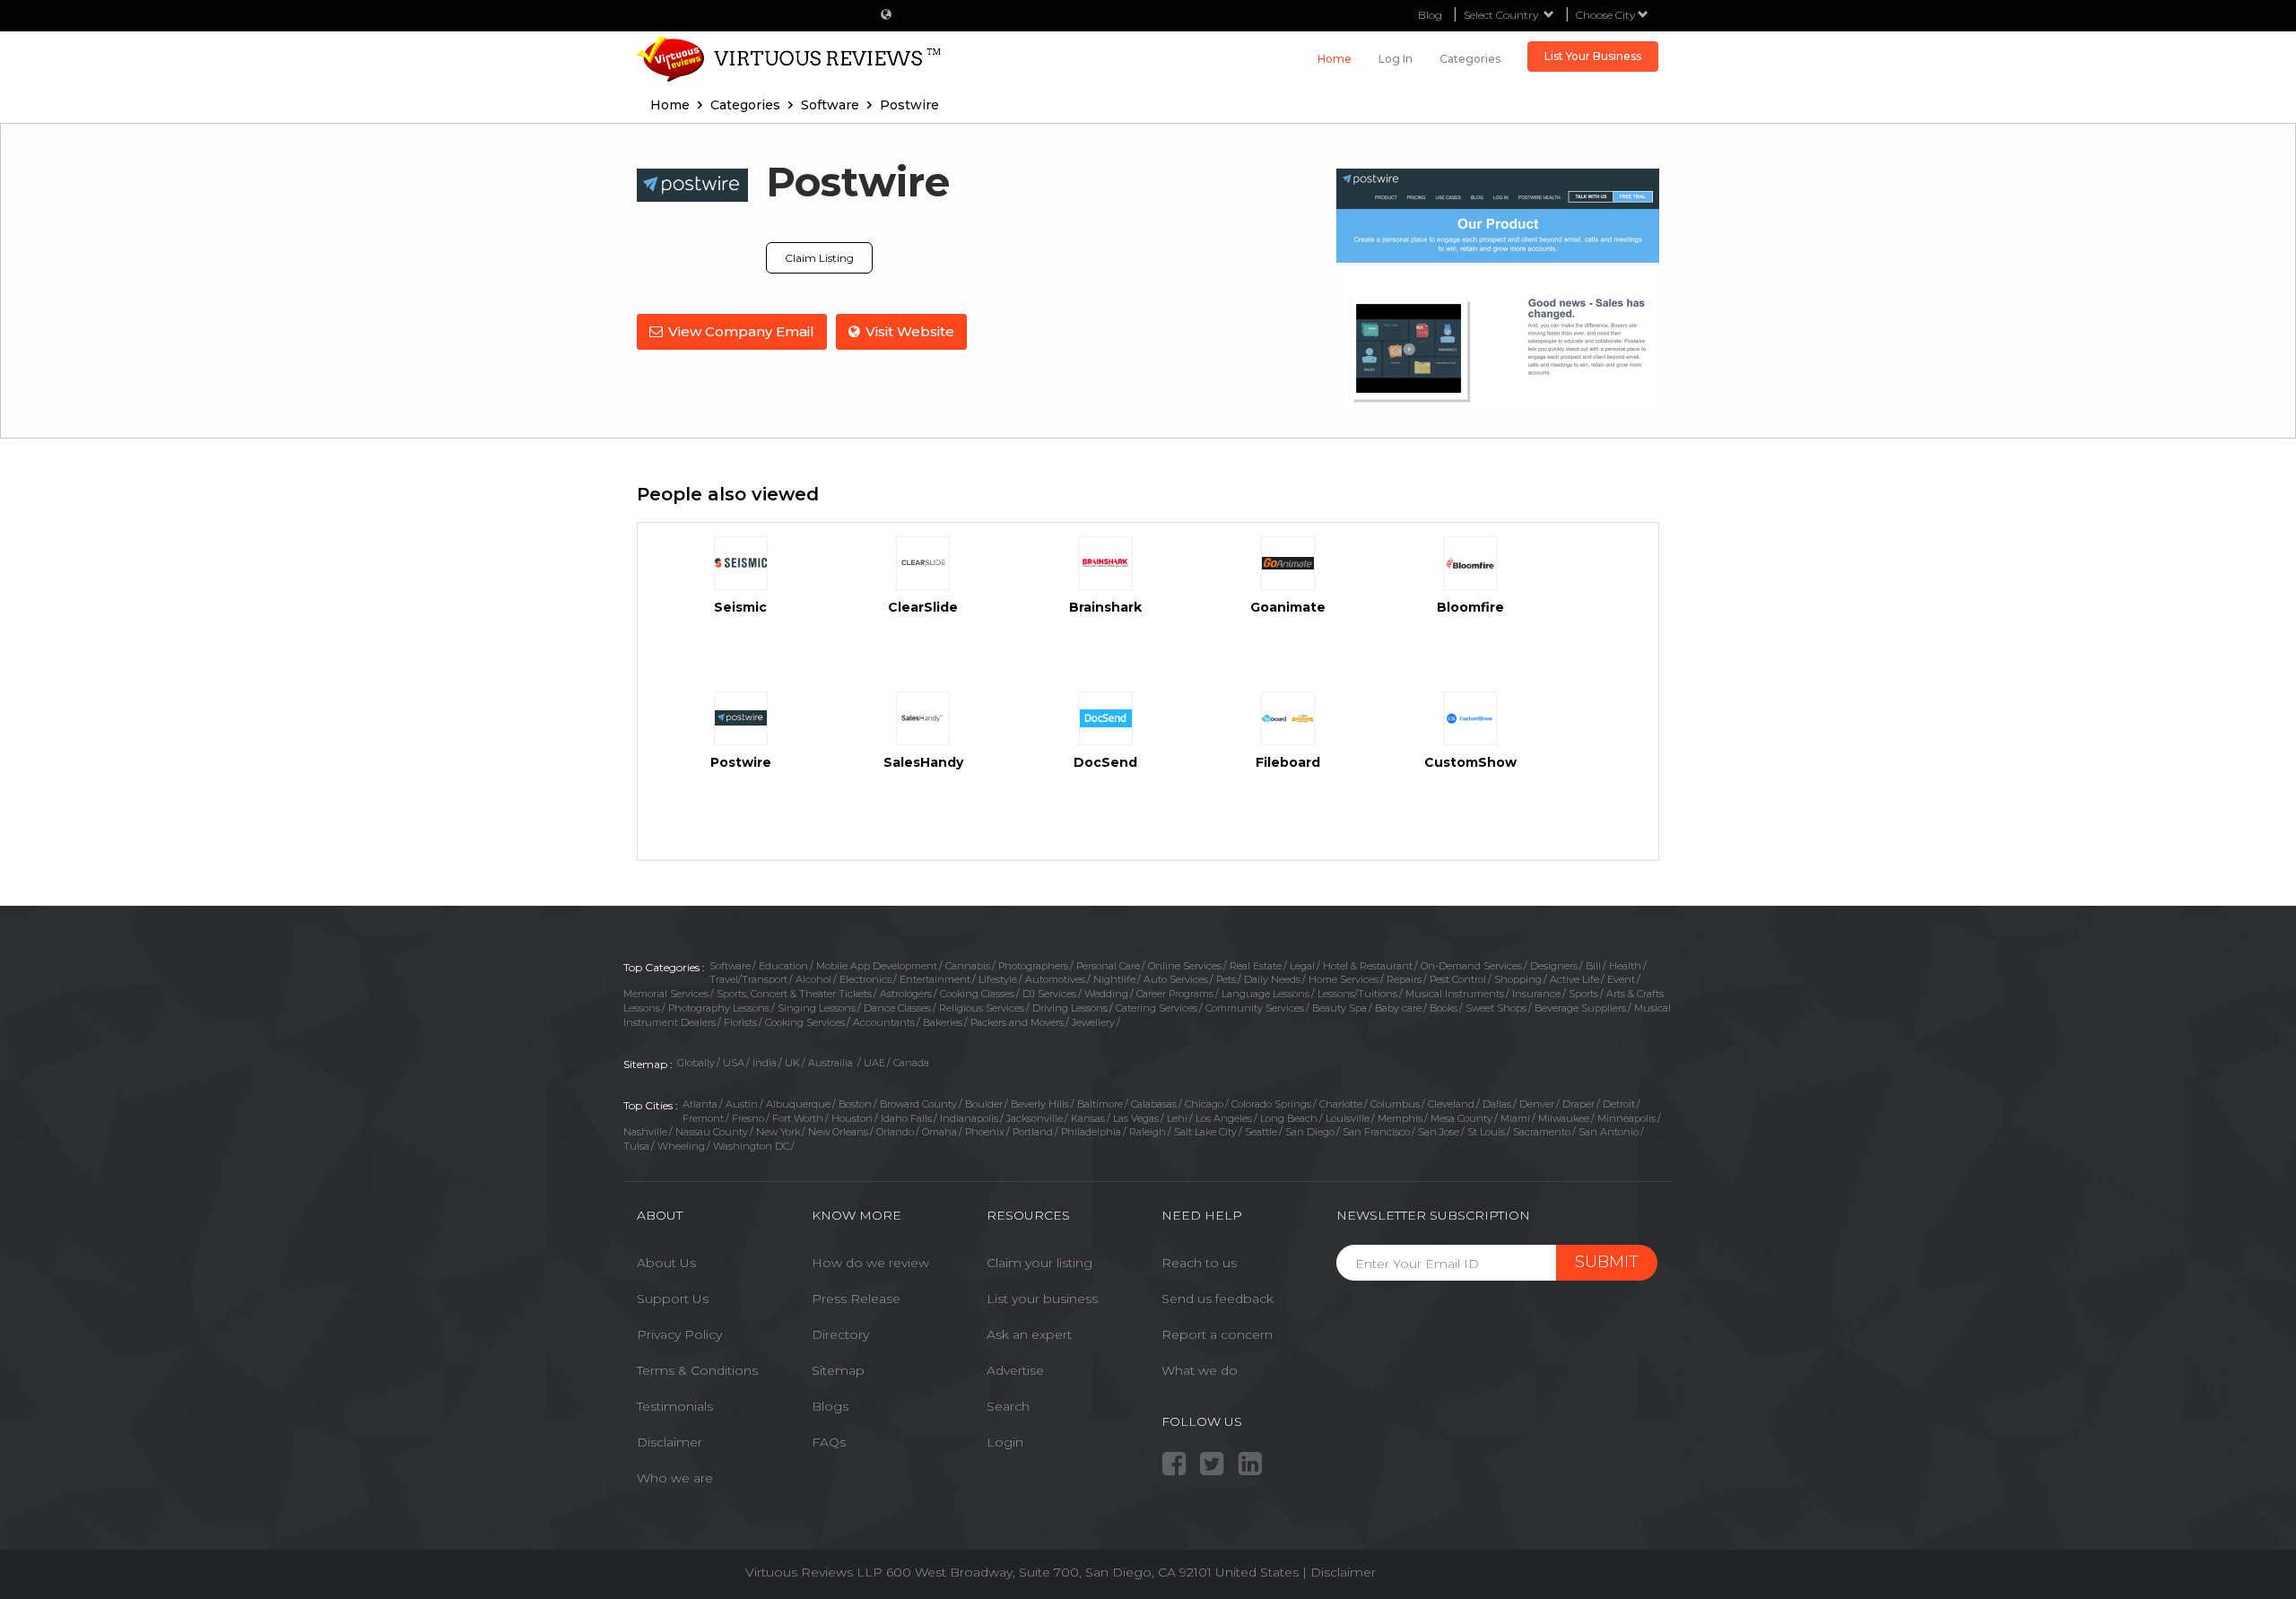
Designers (1554, 966)
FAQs (829, 1442)
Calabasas (1154, 1104)
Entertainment (935, 979)
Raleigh (1148, 1132)
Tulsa (636, 1146)
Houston (852, 1118)
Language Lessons (1265, 994)
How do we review (870, 1263)
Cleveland (1451, 1104)
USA (734, 1063)
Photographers (1033, 966)
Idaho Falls (906, 1118)
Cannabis (968, 966)
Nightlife (1114, 979)
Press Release (856, 1299)
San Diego (1310, 1132)
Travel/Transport (748, 979)
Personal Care (1108, 966)
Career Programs (1175, 994)
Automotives (1055, 979)
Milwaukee (1564, 1118)
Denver (1537, 1104)
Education (783, 966)
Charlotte (1341, 1104)
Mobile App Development (877, 966)
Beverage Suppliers (1580, 1008)
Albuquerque (798, 1104)
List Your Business (1593, 56)
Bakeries (943, 1022)
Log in (1396, 59)
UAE (874, 1063)
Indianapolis (969, 1118)
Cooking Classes (977, 994)
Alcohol (813, 979)
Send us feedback (1218, 1299)
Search (1008, 1406)
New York (778, 1132)
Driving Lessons (1070, 1008)
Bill (1593, 966)
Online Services (1185, 966)
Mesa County (1461, 1118)
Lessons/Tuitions (1357, 994)
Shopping (1518, 979)
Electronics (865, 979)
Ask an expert (1029, 1334)
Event (1621, 979)
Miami (1515, 1118)
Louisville (1348, 1118)
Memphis (1400, 1118)
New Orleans (838, 1132)
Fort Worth (798, 1118)
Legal (1302, 966)
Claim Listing (819, 258)
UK (792, 1063)
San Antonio (1609, 1132)
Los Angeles (1224, 1118)
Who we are (675, 1478)
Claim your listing (1039, 1263)
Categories (1470, 59)
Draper (1578, 1104)
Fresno (748, 1118)
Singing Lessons (817, 1008)
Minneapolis (1626, 1118)
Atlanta (700, 1104)
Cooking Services (805, 1022)
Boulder (984, 1104)
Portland (1033, 1132)
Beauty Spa (1339, 1008)
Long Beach (1289, 1118)
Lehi (1177, 1118)
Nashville (645, 1132)
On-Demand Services (1471, 966)
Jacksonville (1035, 1118)
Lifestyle (998, 979)
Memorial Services (666, 994)
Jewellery (1093, 1022)
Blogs (830, 1406)
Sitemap (838, 1370)
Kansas (1088, 1118)
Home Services (1344, 979)
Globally (696, 1063)
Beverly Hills (1040, 1104)
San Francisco (1376, 1132)
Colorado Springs (1271, 1104)
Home (1335, 59)
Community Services (1255, 1008)
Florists (740, 1022)
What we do (1200, 1370)
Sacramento (1542, 1132)
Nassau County (712, 1132)
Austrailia (832, 1063)
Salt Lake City (1205, 1132)
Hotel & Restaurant (1368, 966)
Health (1625, 966)
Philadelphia (1091, 1132)
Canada (911, 1063)
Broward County (918, 1104)
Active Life (1574, 979)
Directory (840, 1334)
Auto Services (1176, 979)
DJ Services (1049, 994)
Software (730, 966)
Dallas (1497, 1104)
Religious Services (982, 1008)
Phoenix (985, 1132)
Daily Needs (1272, 979)
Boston (855, 1104)
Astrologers (906, 994)
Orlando (895, 1132)
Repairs (1404, 979)
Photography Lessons (719, 1008)
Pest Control (1458, 979)
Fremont (703, 1118)
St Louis (1486, 1132)
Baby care (1398, 1008)
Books (1444, 1008)
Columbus (1395, 1104)
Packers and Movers (1017, 1022)
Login (1005, 1442)
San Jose (1439, 1132)
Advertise (1015, 1370)
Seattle (1261, 1132)
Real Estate (1256, 966)
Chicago (1204, 1104)
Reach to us (1199, 1263)
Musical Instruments (1455, 994)
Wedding (1106, 994)
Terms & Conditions (697, 1370)
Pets (1226, 979)
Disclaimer (670, 1442)
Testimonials (675, 1406)
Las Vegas (1136, 1118)
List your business (1042, 1299)
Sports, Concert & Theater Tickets (794, 994)
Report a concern (1217, 1334)
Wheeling (681, 1146)
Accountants (884, 1022)
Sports (1583, 994)
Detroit (1619, 1104)
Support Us (673, 1299)
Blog (1430, 15)
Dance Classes (897, 1008)
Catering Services (1157, 1008)
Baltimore (1100, 1104)
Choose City (1607, 15)
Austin (742, 1104)
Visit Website (910, 331)
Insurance (1536, 994)
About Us (666, 1263)
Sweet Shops (1496, 1008)
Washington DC (751, 1146)
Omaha (939, 1132)
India (765, 1063)
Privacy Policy (679, 1334)
